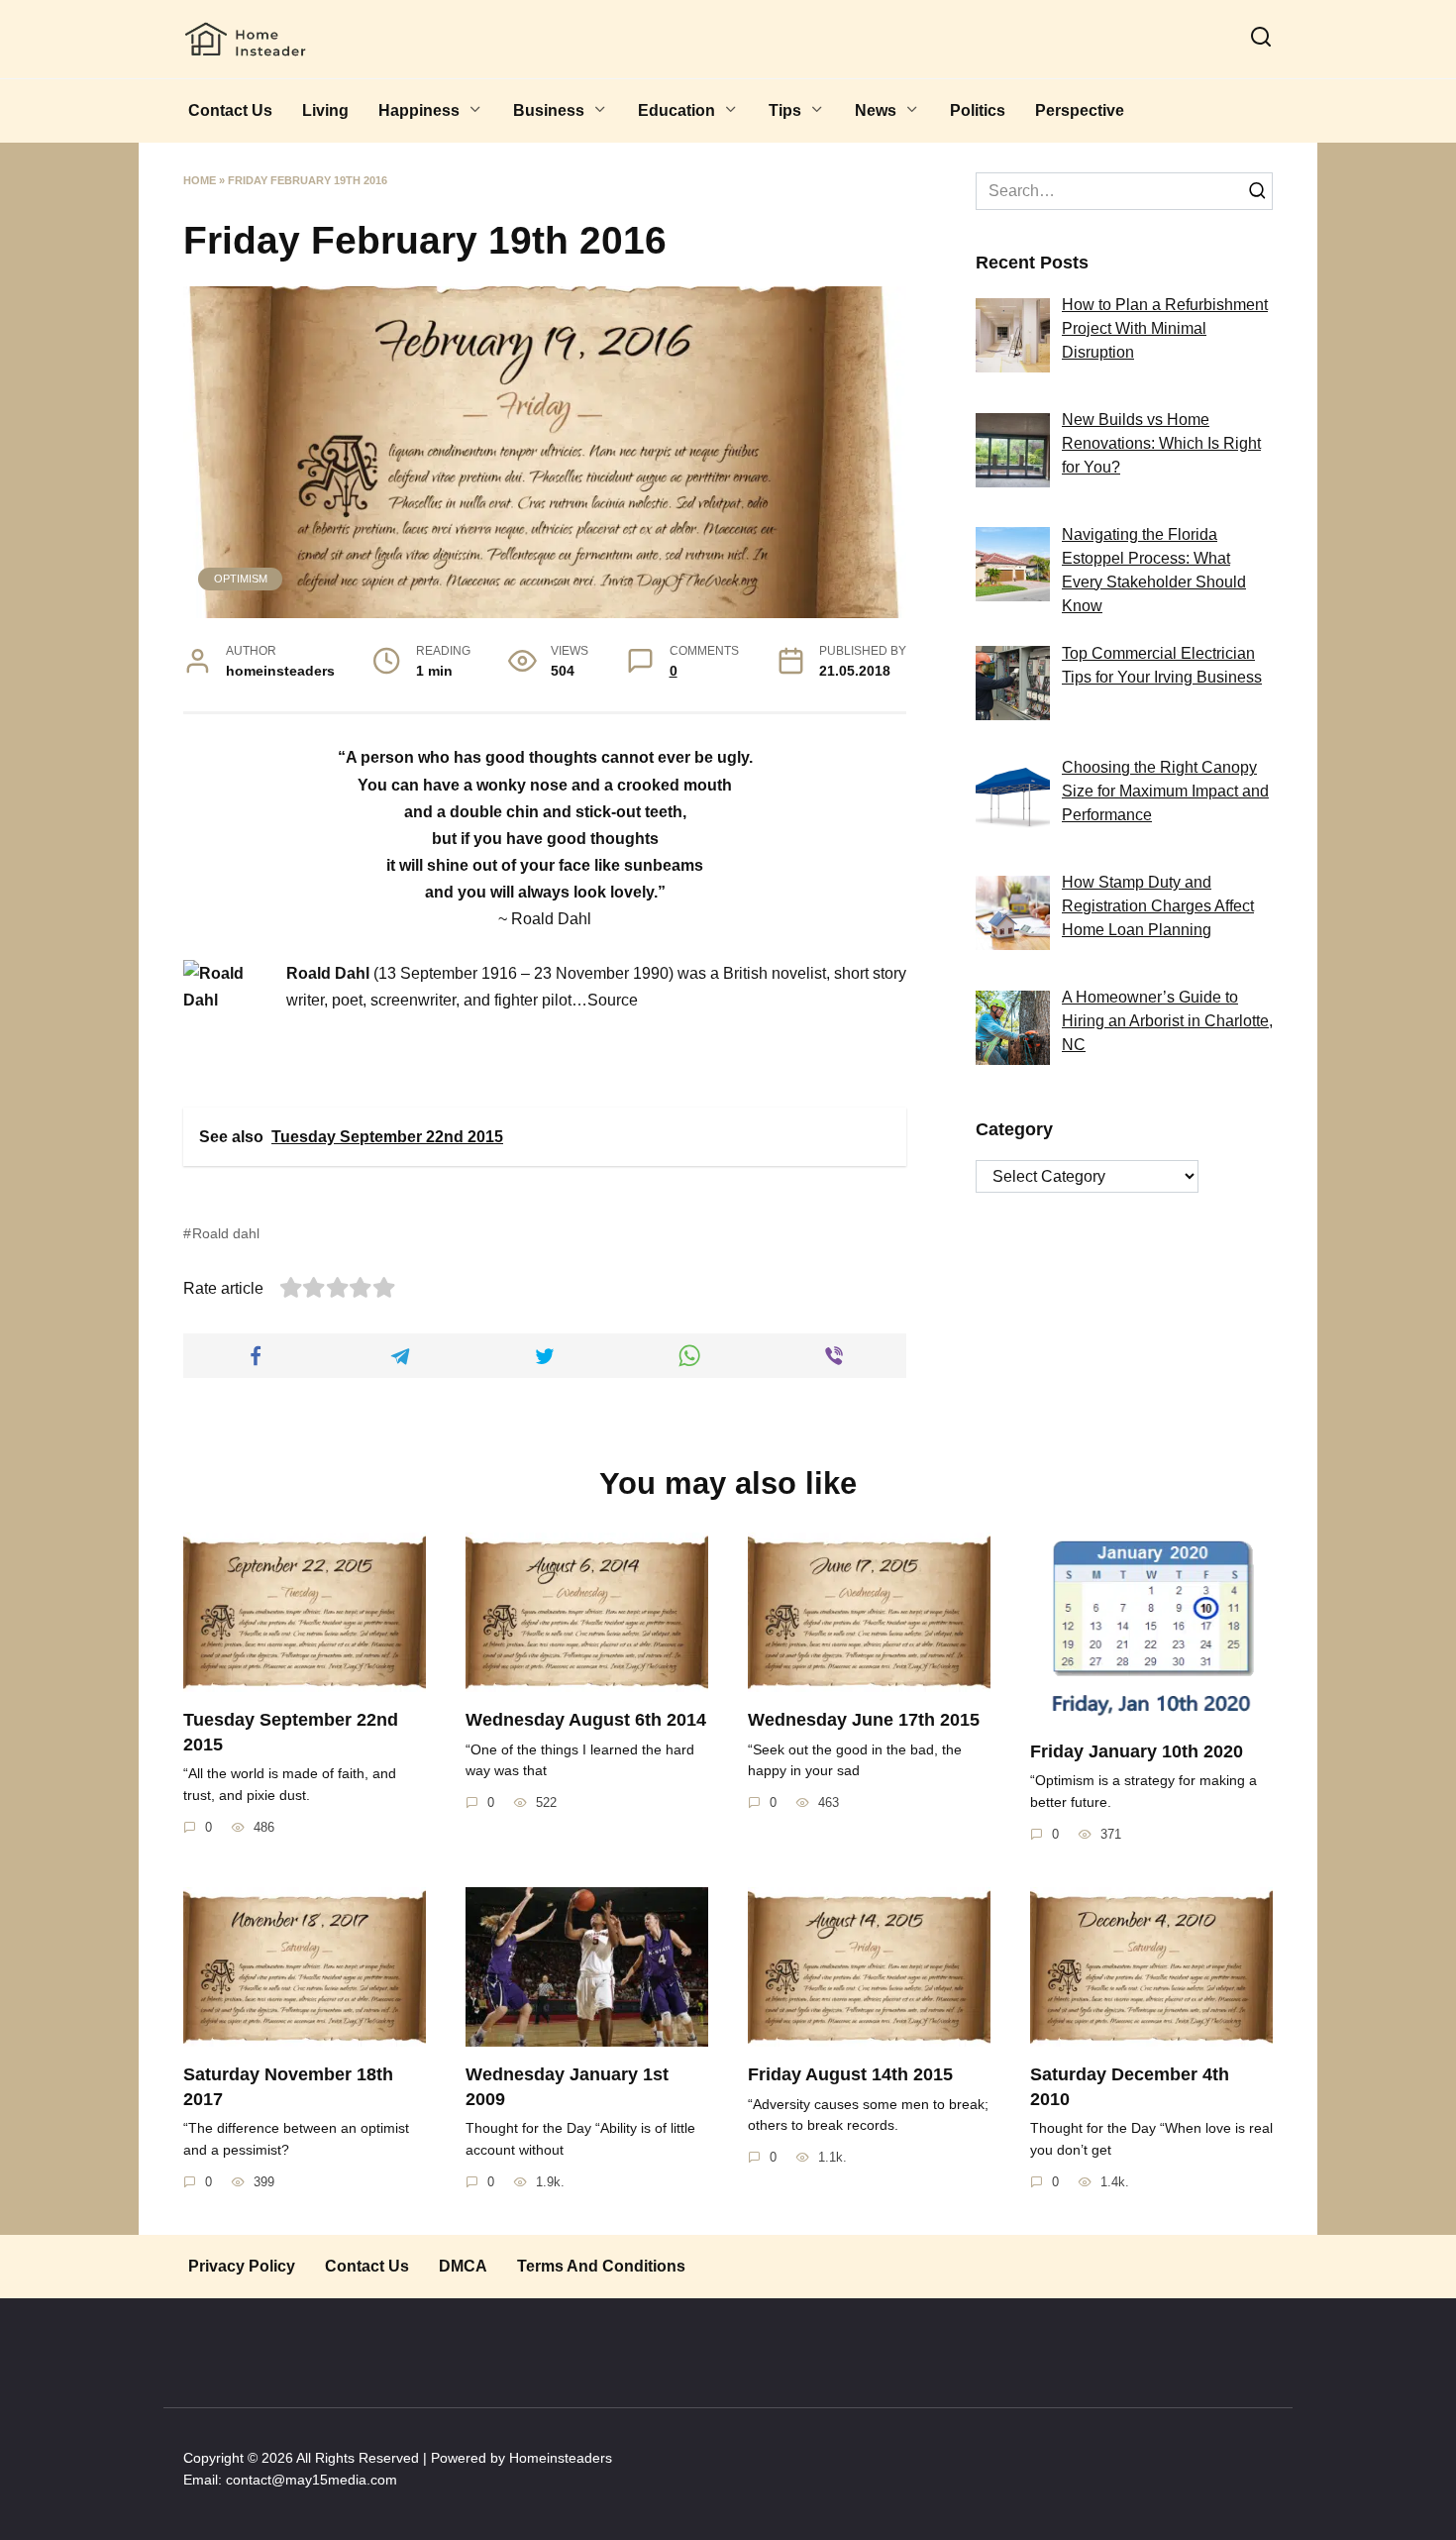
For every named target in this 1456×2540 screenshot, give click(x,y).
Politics (978, 110)
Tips (785, 110)
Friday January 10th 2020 (1137, 1751)
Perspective (1080, 110)
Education (676, 110)
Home (200, 180)
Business (549, 110)
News (876, 110)
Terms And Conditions (601, 2266)
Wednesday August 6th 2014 (586, 1720)
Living (325, 110)
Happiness (419, 110)
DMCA (463, 2266)
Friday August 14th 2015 (850, 2074)
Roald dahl (226, 1233)
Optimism (241, 579)
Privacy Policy (242, 2266)
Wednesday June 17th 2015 (864, 1720)
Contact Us (230, 110)
